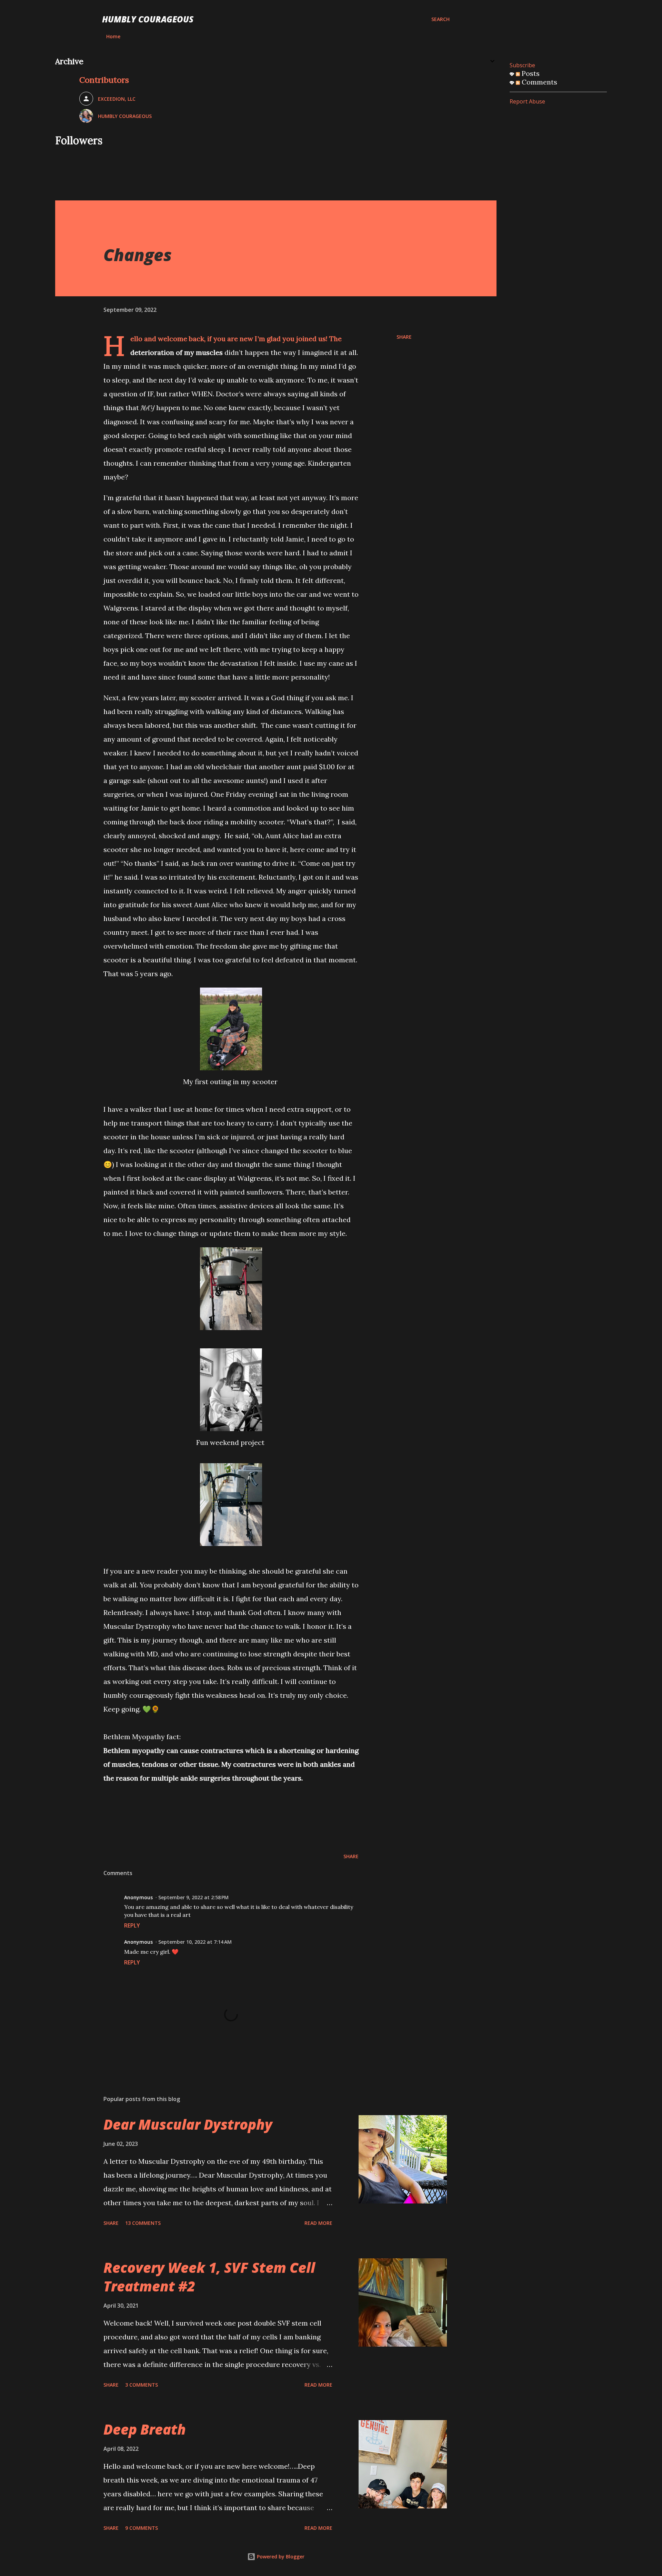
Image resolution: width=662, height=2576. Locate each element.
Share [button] (404, 337)
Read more (318, 2223)
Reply (132, 1925)
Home (113, 36)
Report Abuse (527, 101)
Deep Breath (145, 2429)
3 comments (142, 2385)
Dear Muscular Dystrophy (188, 2124)
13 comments (143, 2223)
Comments (539, 82)
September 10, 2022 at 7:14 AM (195, 1942)
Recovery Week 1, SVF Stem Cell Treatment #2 (209, 2277)
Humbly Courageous (148, 19)
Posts (530, 73)
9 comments (142, 2528)
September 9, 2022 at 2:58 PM (193, 1897)
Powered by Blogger (280, 2557)
